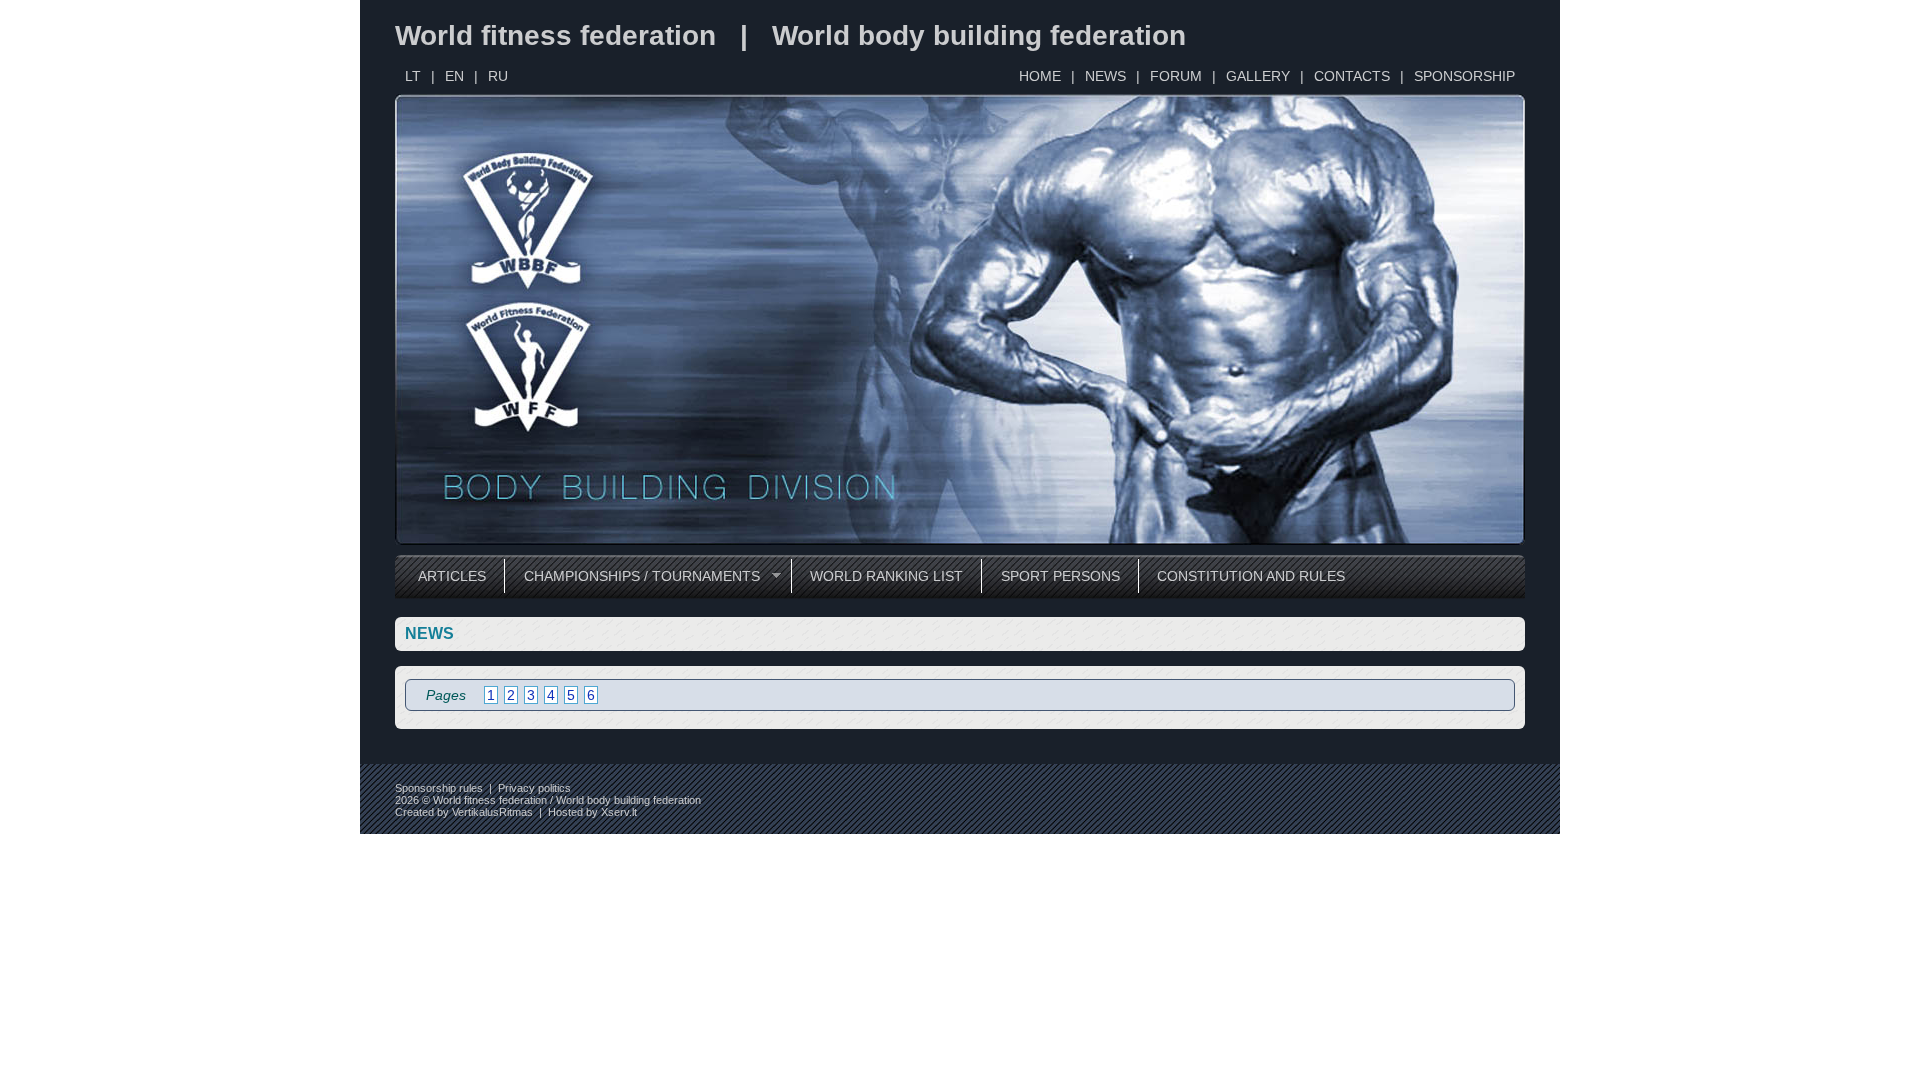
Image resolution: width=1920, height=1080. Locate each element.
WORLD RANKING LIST (886, 576)
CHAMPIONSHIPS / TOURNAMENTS (631, 576)
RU (498, 76)
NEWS (1105, 76)
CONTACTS (1352, 76)
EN (454, 76)
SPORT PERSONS (1060, 576)
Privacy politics (534, 788)
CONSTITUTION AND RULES (1251, 576)
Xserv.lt (619, 812)
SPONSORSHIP (1464, 76)
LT (413, 76)
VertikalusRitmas (492, 812)
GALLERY (1258, 76)
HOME (1040, 76)
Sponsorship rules (439, 788)
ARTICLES (452, 576)
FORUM (1176, 76)
